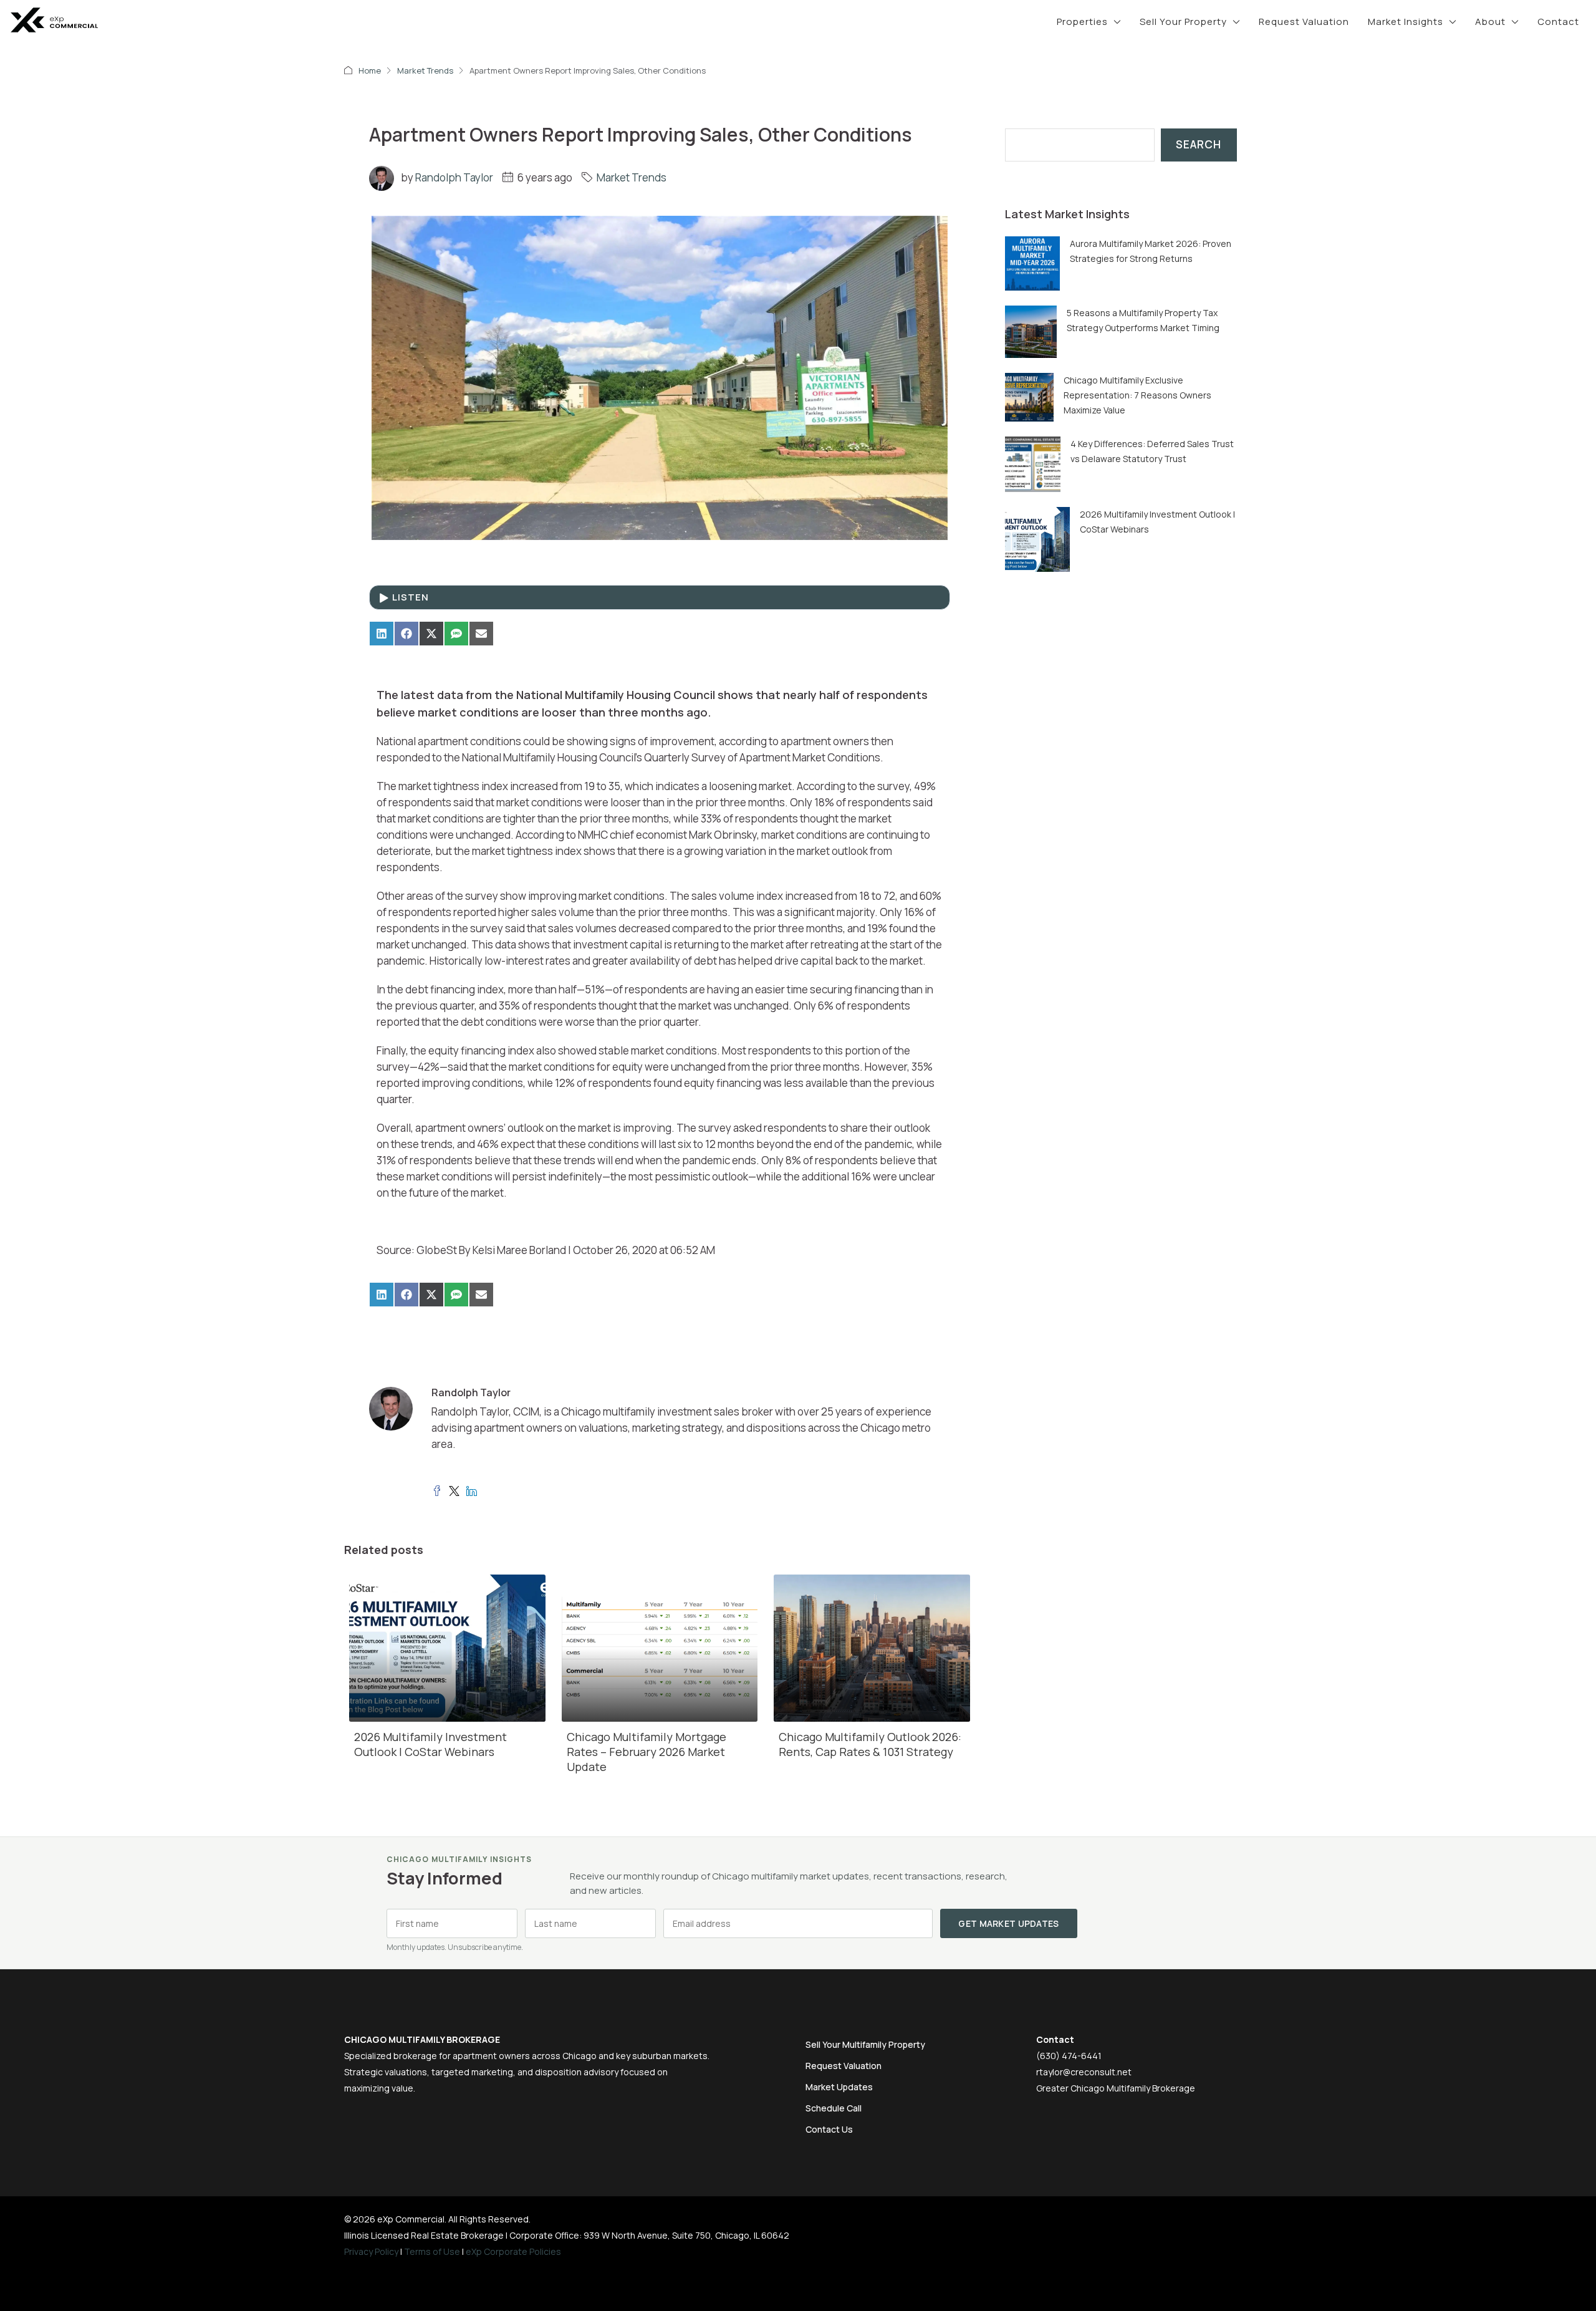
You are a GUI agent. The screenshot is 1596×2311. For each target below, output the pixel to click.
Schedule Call (834, 2108)
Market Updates (839, 2087)
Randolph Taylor (454, 177)
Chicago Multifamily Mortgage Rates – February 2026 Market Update (647, 1752)
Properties (1082, 22)
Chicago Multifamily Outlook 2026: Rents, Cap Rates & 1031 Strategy (870, 1744)
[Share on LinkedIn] (382, 634)
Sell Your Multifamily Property (865, 2044)
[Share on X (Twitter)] (431, 634)
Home (370, 70)
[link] (1032, 262)
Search (1199, 144)
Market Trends (425, 70)
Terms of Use (432, 2251)
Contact (1558, 22)
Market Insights (1406, 22)
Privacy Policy (371, 2251)
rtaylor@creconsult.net (1084, 2072)
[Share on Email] (481, 634)
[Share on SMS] (456, 634)
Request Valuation (1304, 22)
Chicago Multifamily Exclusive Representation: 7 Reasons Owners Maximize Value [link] (1137, 395)
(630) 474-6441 (1069, 2056)
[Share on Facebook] (406, 634)
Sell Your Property (1183, 22)
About (1490, 22)
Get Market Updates (1008, 1923)
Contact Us (829, 2129)
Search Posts (1039, 120)
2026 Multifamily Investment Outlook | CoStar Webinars (430, 1744)
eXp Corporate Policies (513, 2251)
